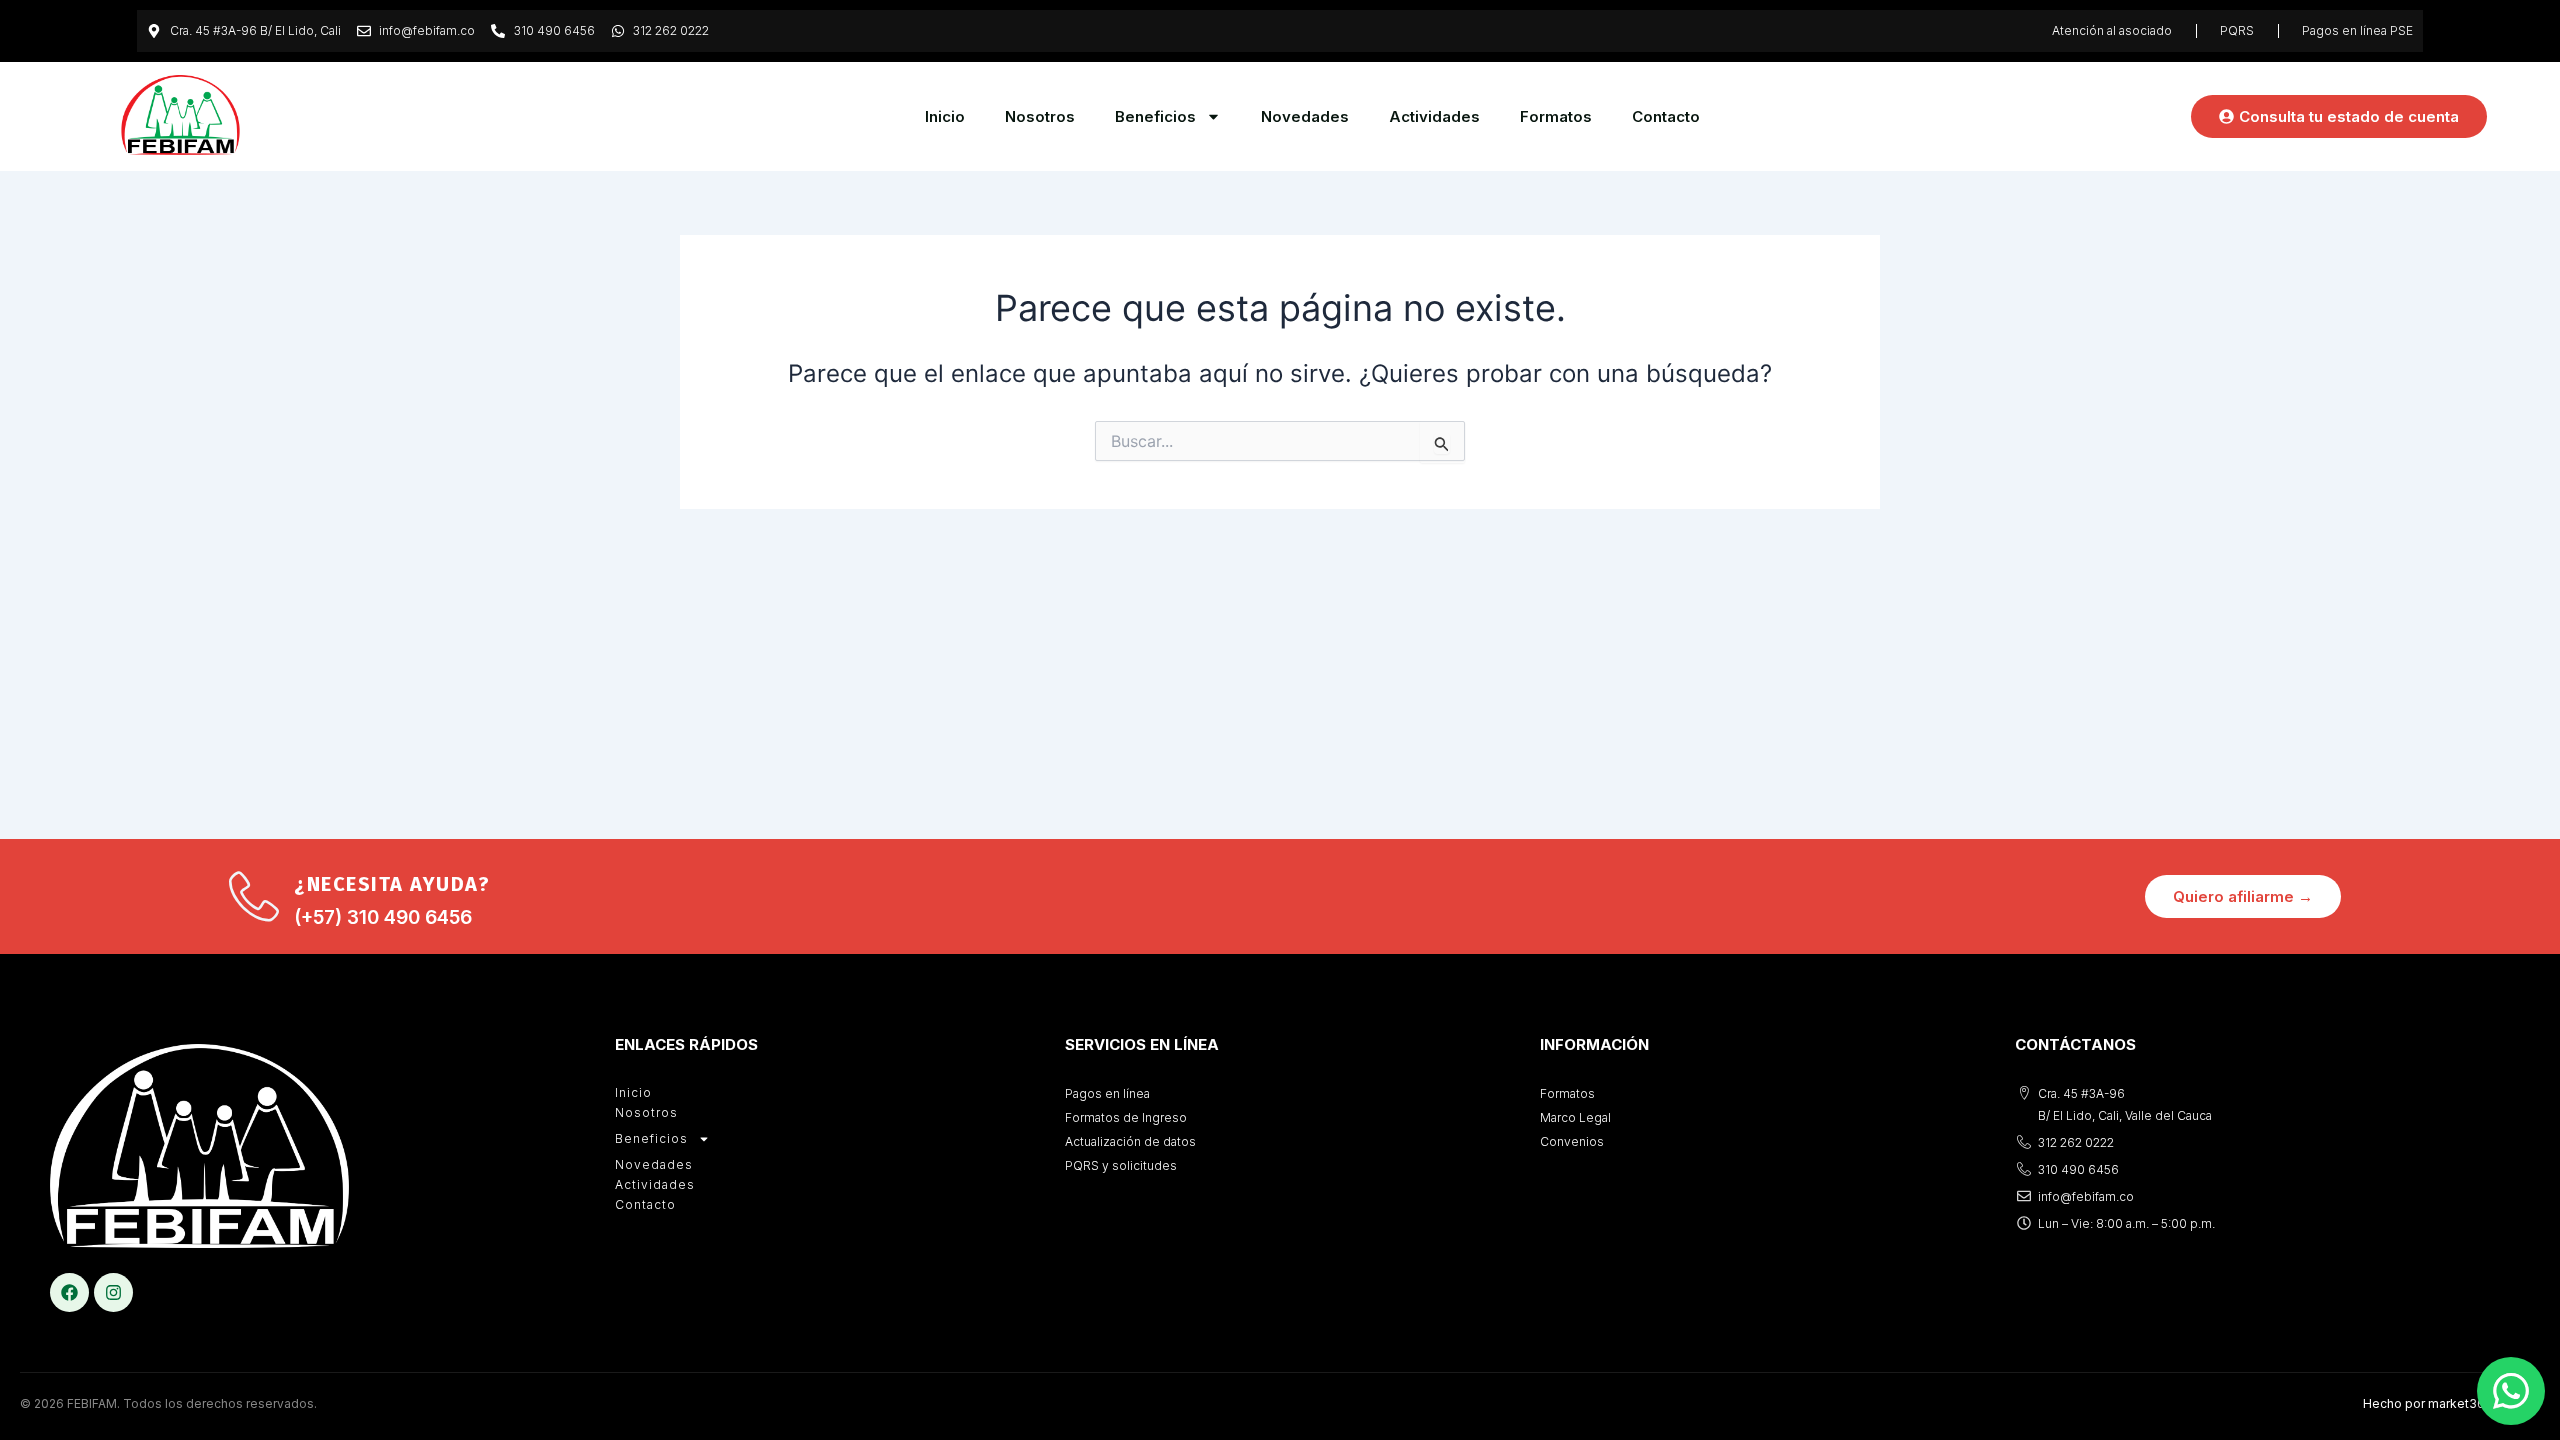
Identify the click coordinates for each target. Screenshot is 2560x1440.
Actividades (1434, 116)
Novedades (1305, 116)
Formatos (1556, 116)
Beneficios (1155, 116)
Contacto (1666, 116)
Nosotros (1040, 116)
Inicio (945, 116)
